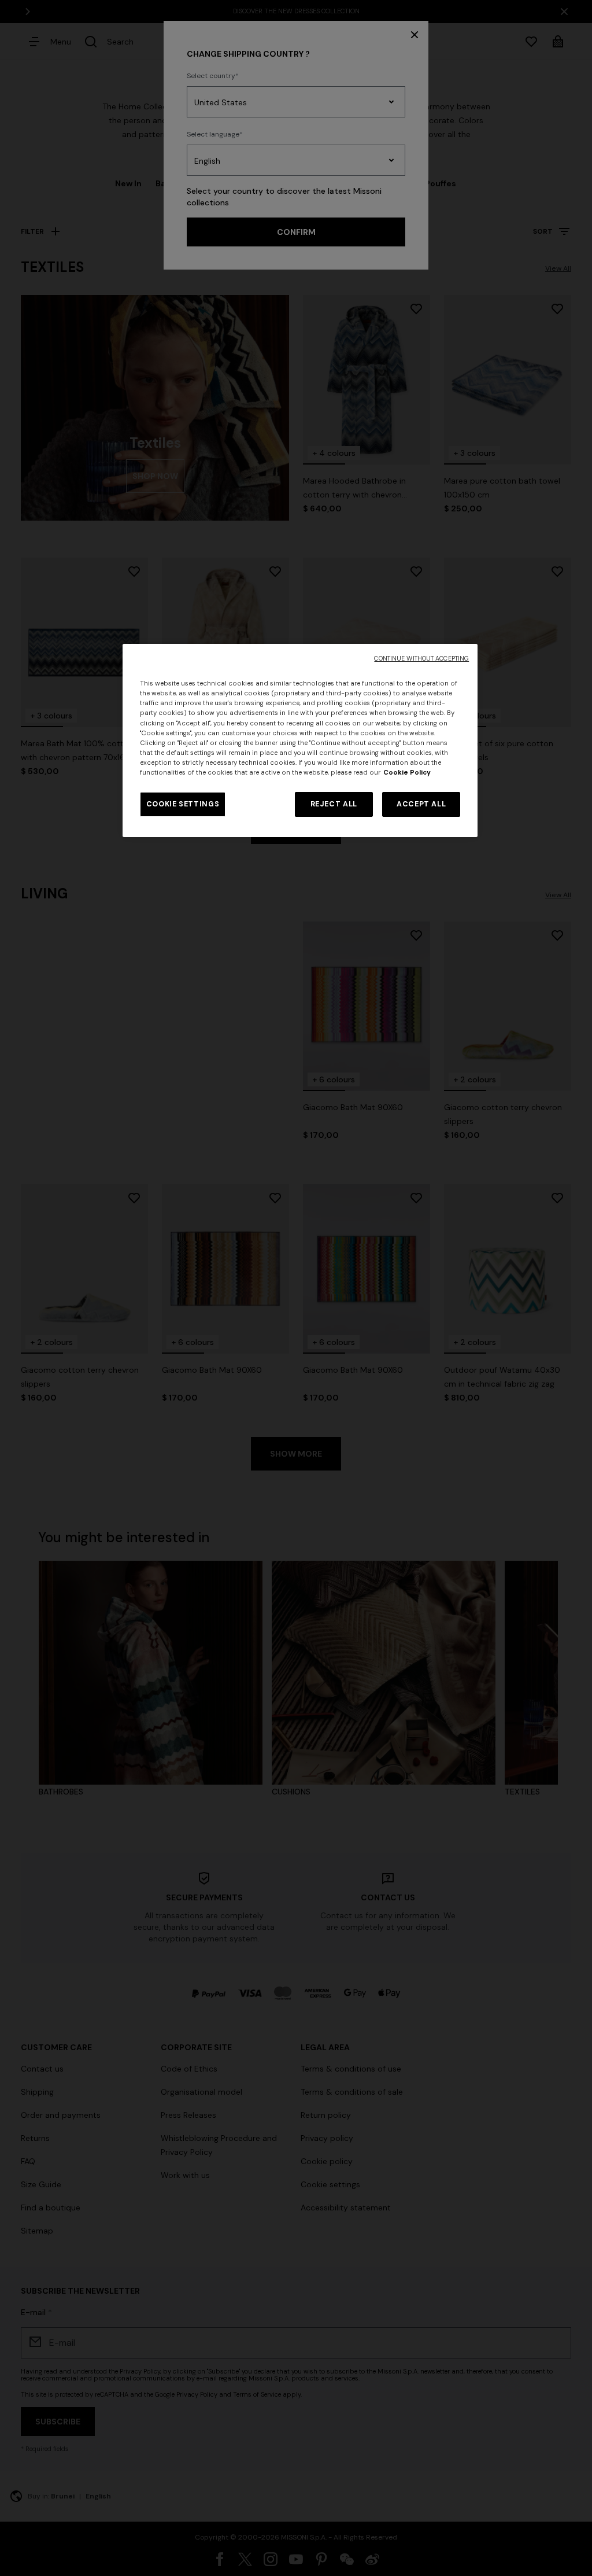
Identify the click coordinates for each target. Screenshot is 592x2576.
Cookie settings (183, 804)
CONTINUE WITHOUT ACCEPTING (421, 659)
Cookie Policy (407, 773)
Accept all (421, 804)
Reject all (334, 804)
